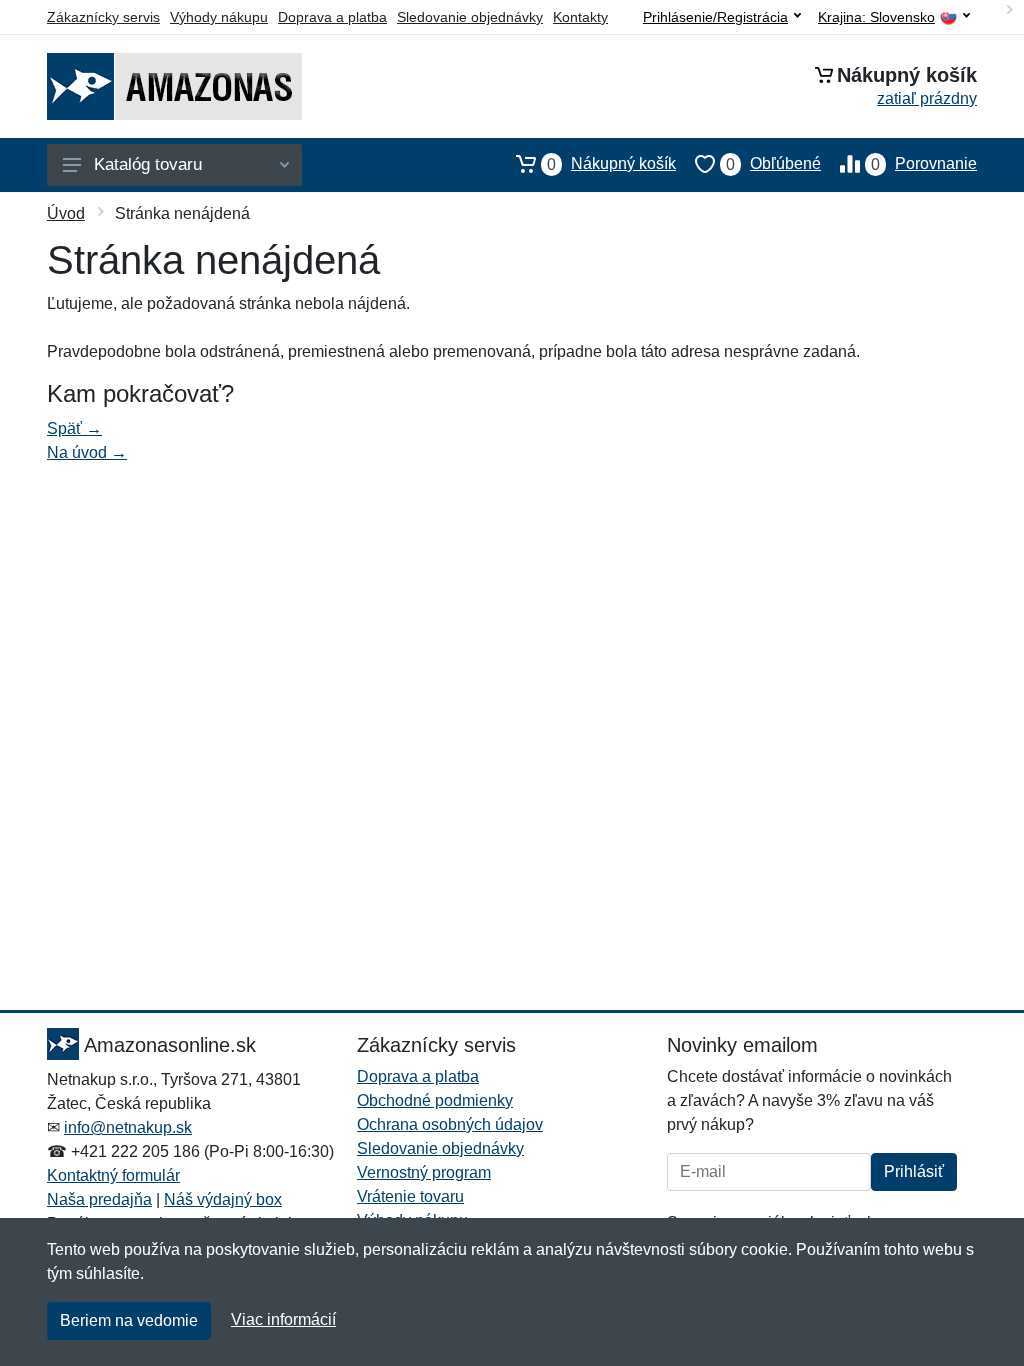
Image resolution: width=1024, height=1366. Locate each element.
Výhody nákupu (219, 17)
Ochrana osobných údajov (450, 1124)
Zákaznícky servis (103, 17)
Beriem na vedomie (129, 1320)
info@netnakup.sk (128, 1127)
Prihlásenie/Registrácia (715, 17)
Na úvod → (87, 452)
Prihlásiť (914, 1171)
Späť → (74, 428)
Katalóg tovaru (148, 164)
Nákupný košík (611, 164)
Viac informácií (283, 1319)
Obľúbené (773, 164)
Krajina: (876, 17)
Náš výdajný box (223, 1199)
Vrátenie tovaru (410, 1196)
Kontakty (580, 17)
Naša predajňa (99, 1199)
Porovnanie (924, 164)
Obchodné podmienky (435, 1100)
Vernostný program (424, 1172)
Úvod (66, 213)
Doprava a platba (332, 17)
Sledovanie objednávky (470, 17)
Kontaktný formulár (113, 1175)
